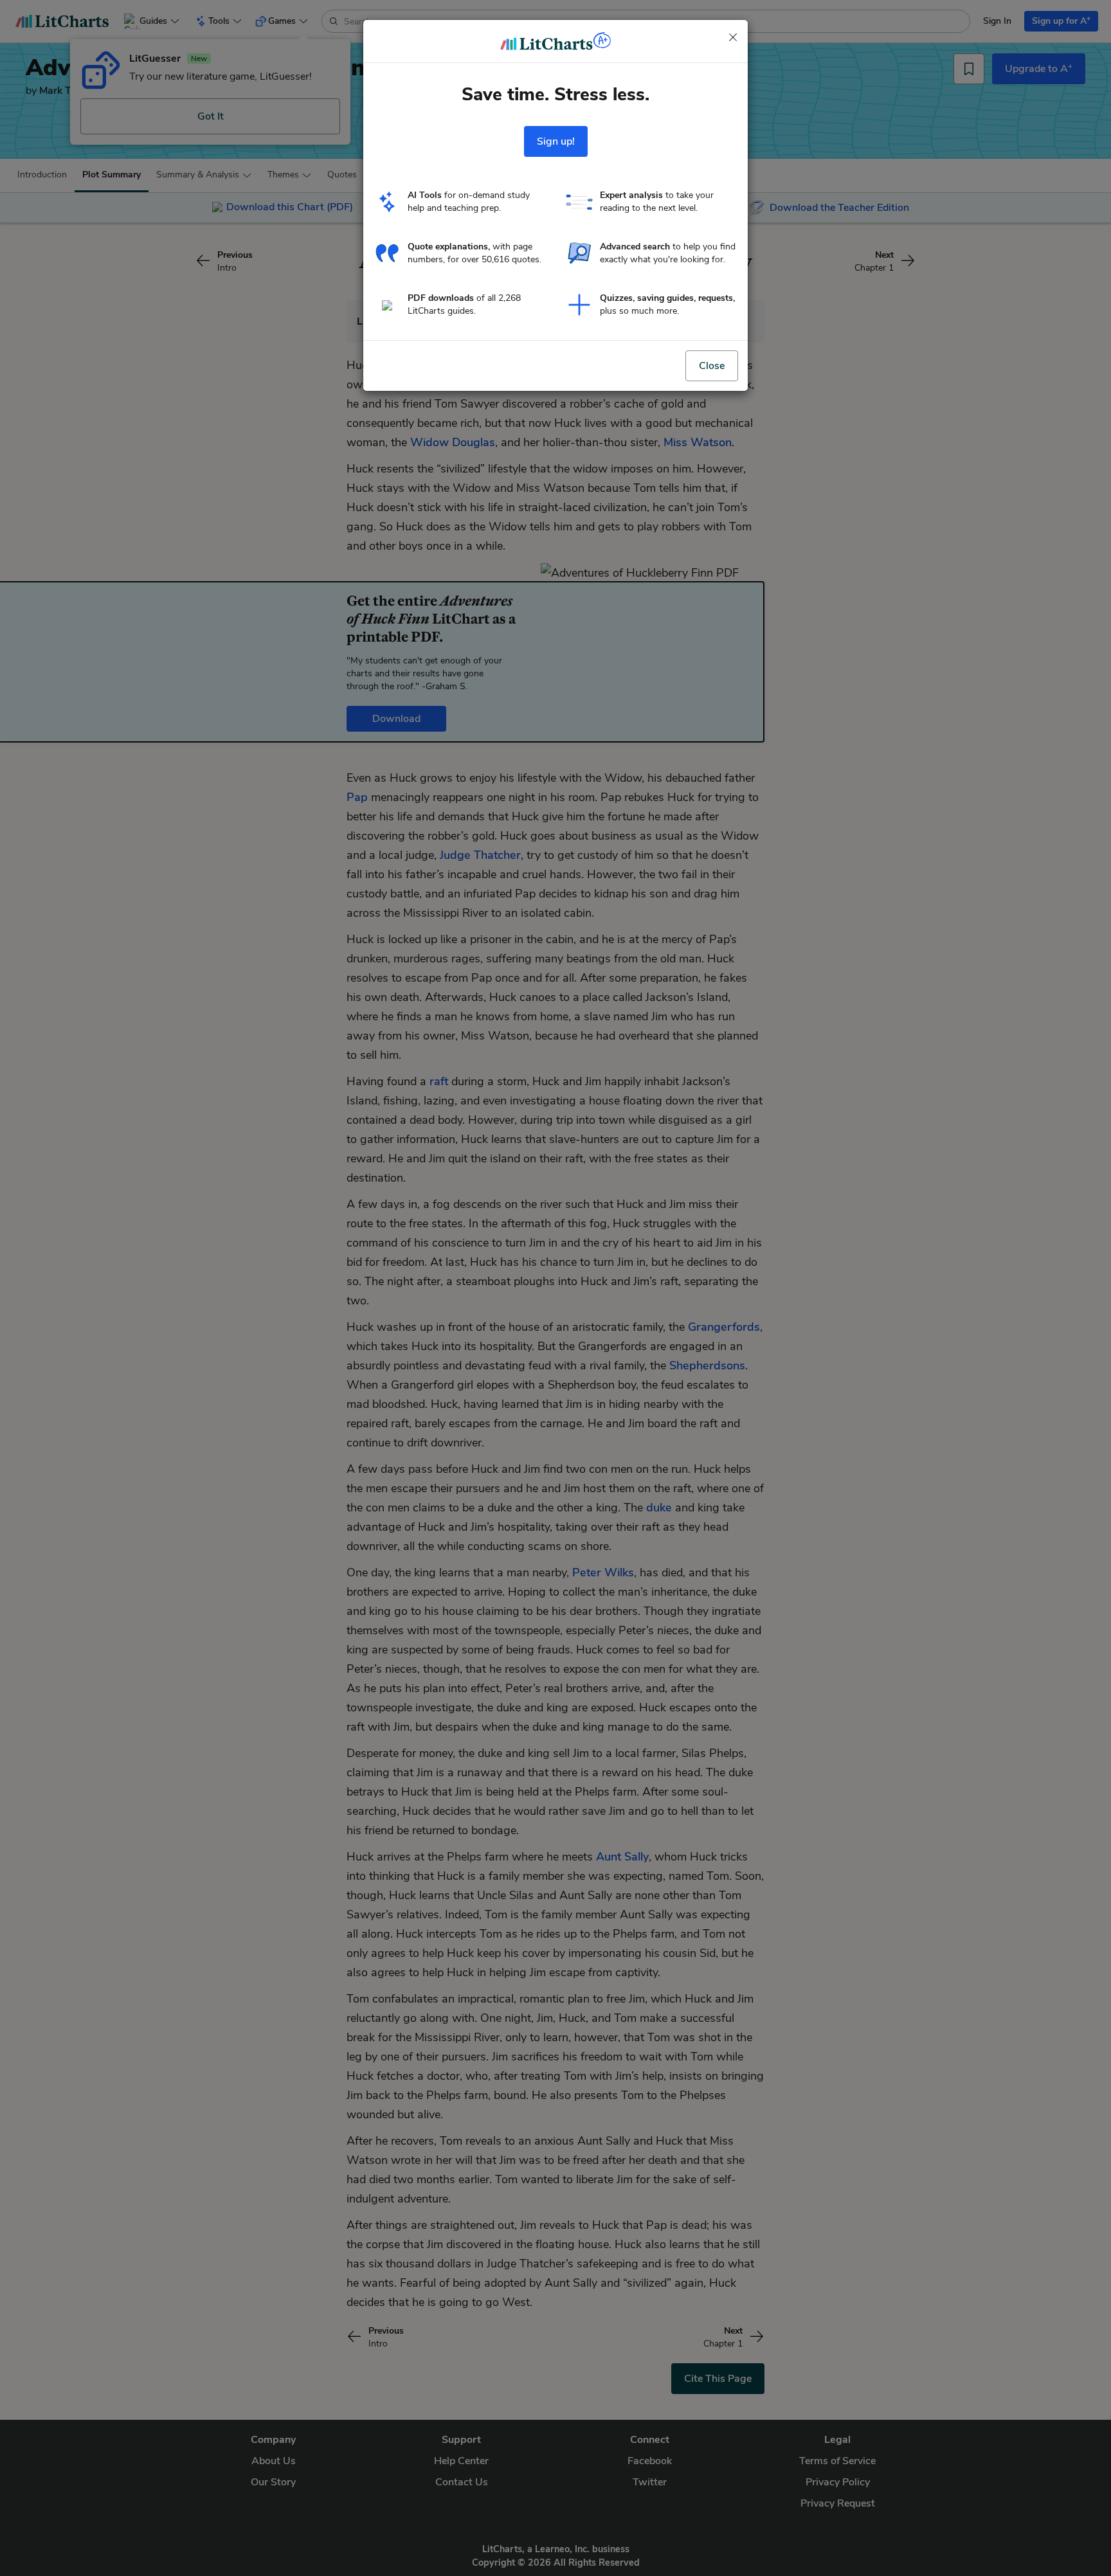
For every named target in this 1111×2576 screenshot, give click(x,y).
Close (712, 366)
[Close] (733, 37)
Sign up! (556, 141)
